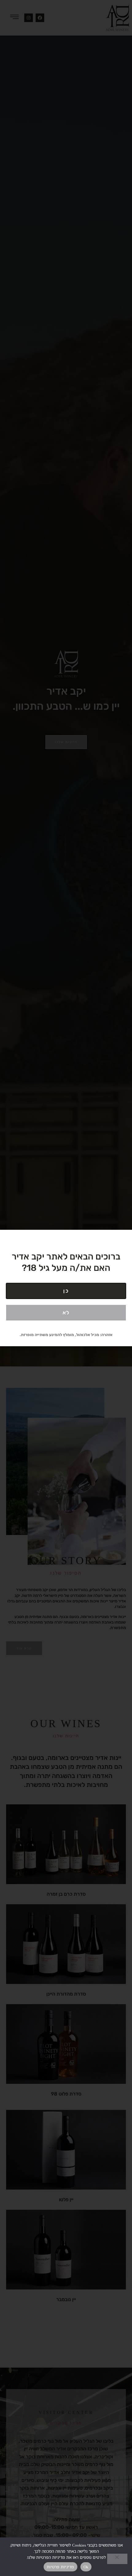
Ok (86, 2567)
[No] (117, 2559)
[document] (66, 1288)
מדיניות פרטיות (60, 2567)
